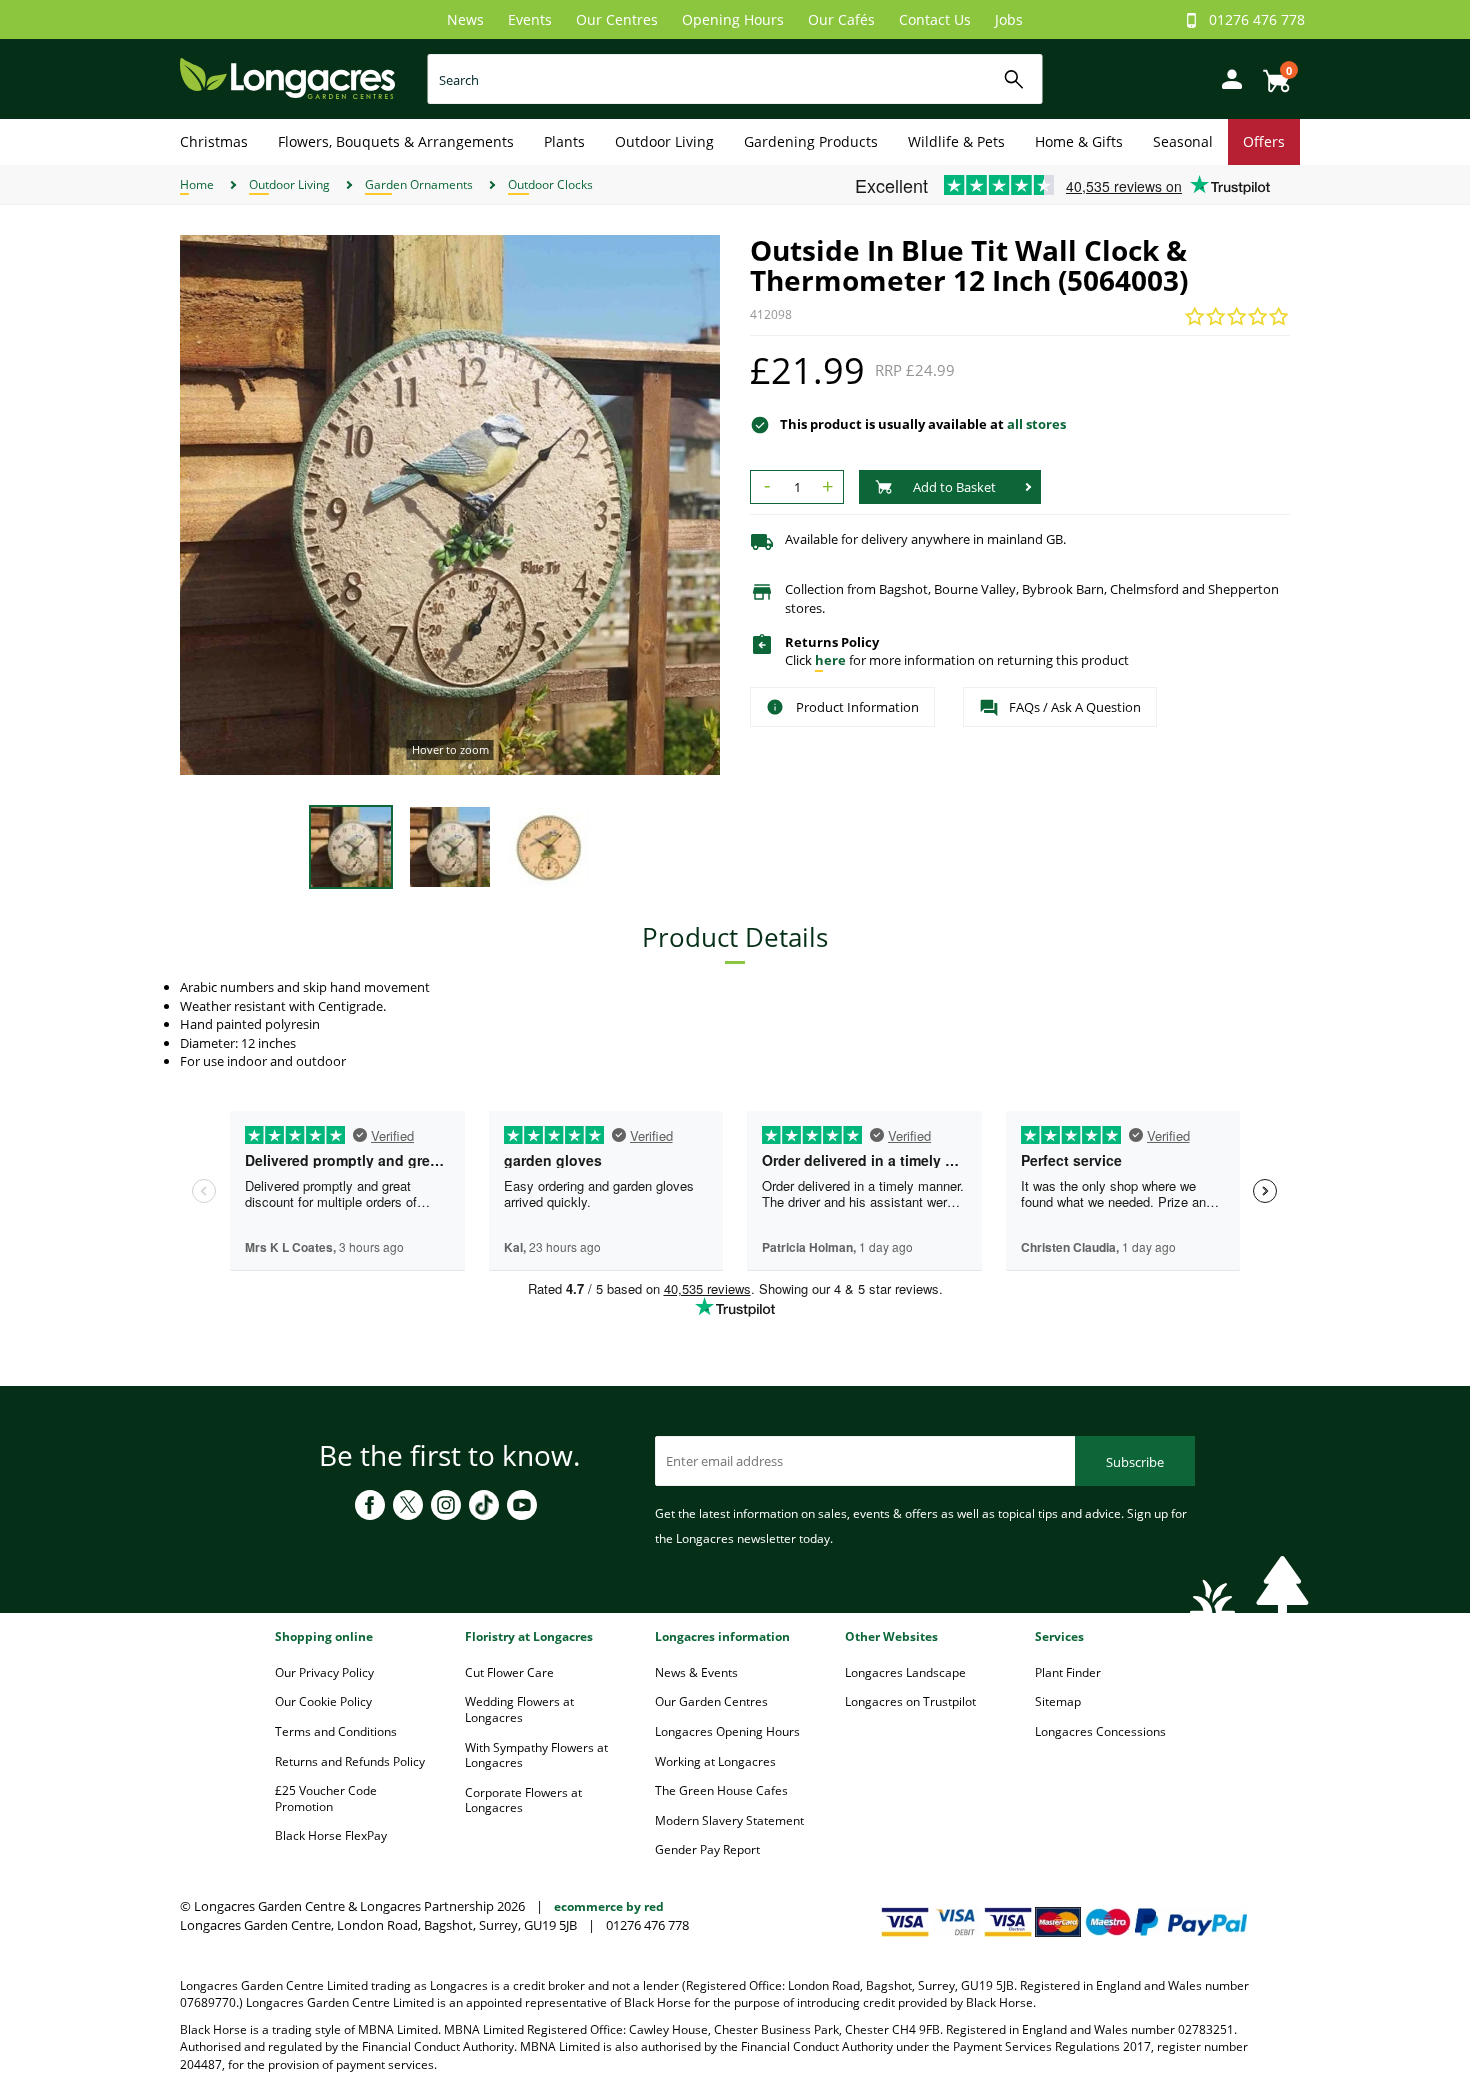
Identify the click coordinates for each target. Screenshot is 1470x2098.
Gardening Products (811, 141)
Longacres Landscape (905, 1672)
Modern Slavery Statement (729, 1820)
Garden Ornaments (419, 184)
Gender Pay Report (707, 1849)
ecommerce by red (609, 1906)
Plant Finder (1068, 1672)
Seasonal (1183, 141)
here (830, 660)
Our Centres (617, 19)
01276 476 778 (1257, 19)
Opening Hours (733, 19)
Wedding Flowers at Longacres (519, 1709)
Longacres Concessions (1100, 1731)
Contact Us (935, 19)
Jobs (1009, 19)
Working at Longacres (715, 1761)
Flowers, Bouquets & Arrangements (396, 141)
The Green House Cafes (721, 1790)
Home (197, 184)
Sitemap (1058, 1701)
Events (530, 19)
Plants (564, 141)
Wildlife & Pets (956, 141)
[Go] (1014, 79)
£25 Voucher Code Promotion (326, 1798)
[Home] (287, 77)
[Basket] (1271, 73)
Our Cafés (841, 19)
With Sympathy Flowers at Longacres (536, 1755)
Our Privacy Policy (324, 1672)
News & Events (696, 1672)
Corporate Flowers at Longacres (523, 1800)
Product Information (857, 707)
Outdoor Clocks (550, 184)
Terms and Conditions (336, 1731)
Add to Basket (954, 487)
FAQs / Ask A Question (1075, 707)
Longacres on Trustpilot (910, 1701)
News (465, 19)
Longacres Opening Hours (727, 1731)
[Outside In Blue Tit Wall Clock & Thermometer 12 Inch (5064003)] (450, 505)
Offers (1264, 141)
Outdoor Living (664, 141)
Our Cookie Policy (323, 1701)
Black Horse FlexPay (331, 1835)
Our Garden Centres (711, 1701)
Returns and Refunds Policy (350, 1761)
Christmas (214, 141)
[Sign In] (1227, 77)
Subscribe (1135, 1462)
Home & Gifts (1079, 141)
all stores (1036, 424)
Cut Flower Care (509, 1672)
